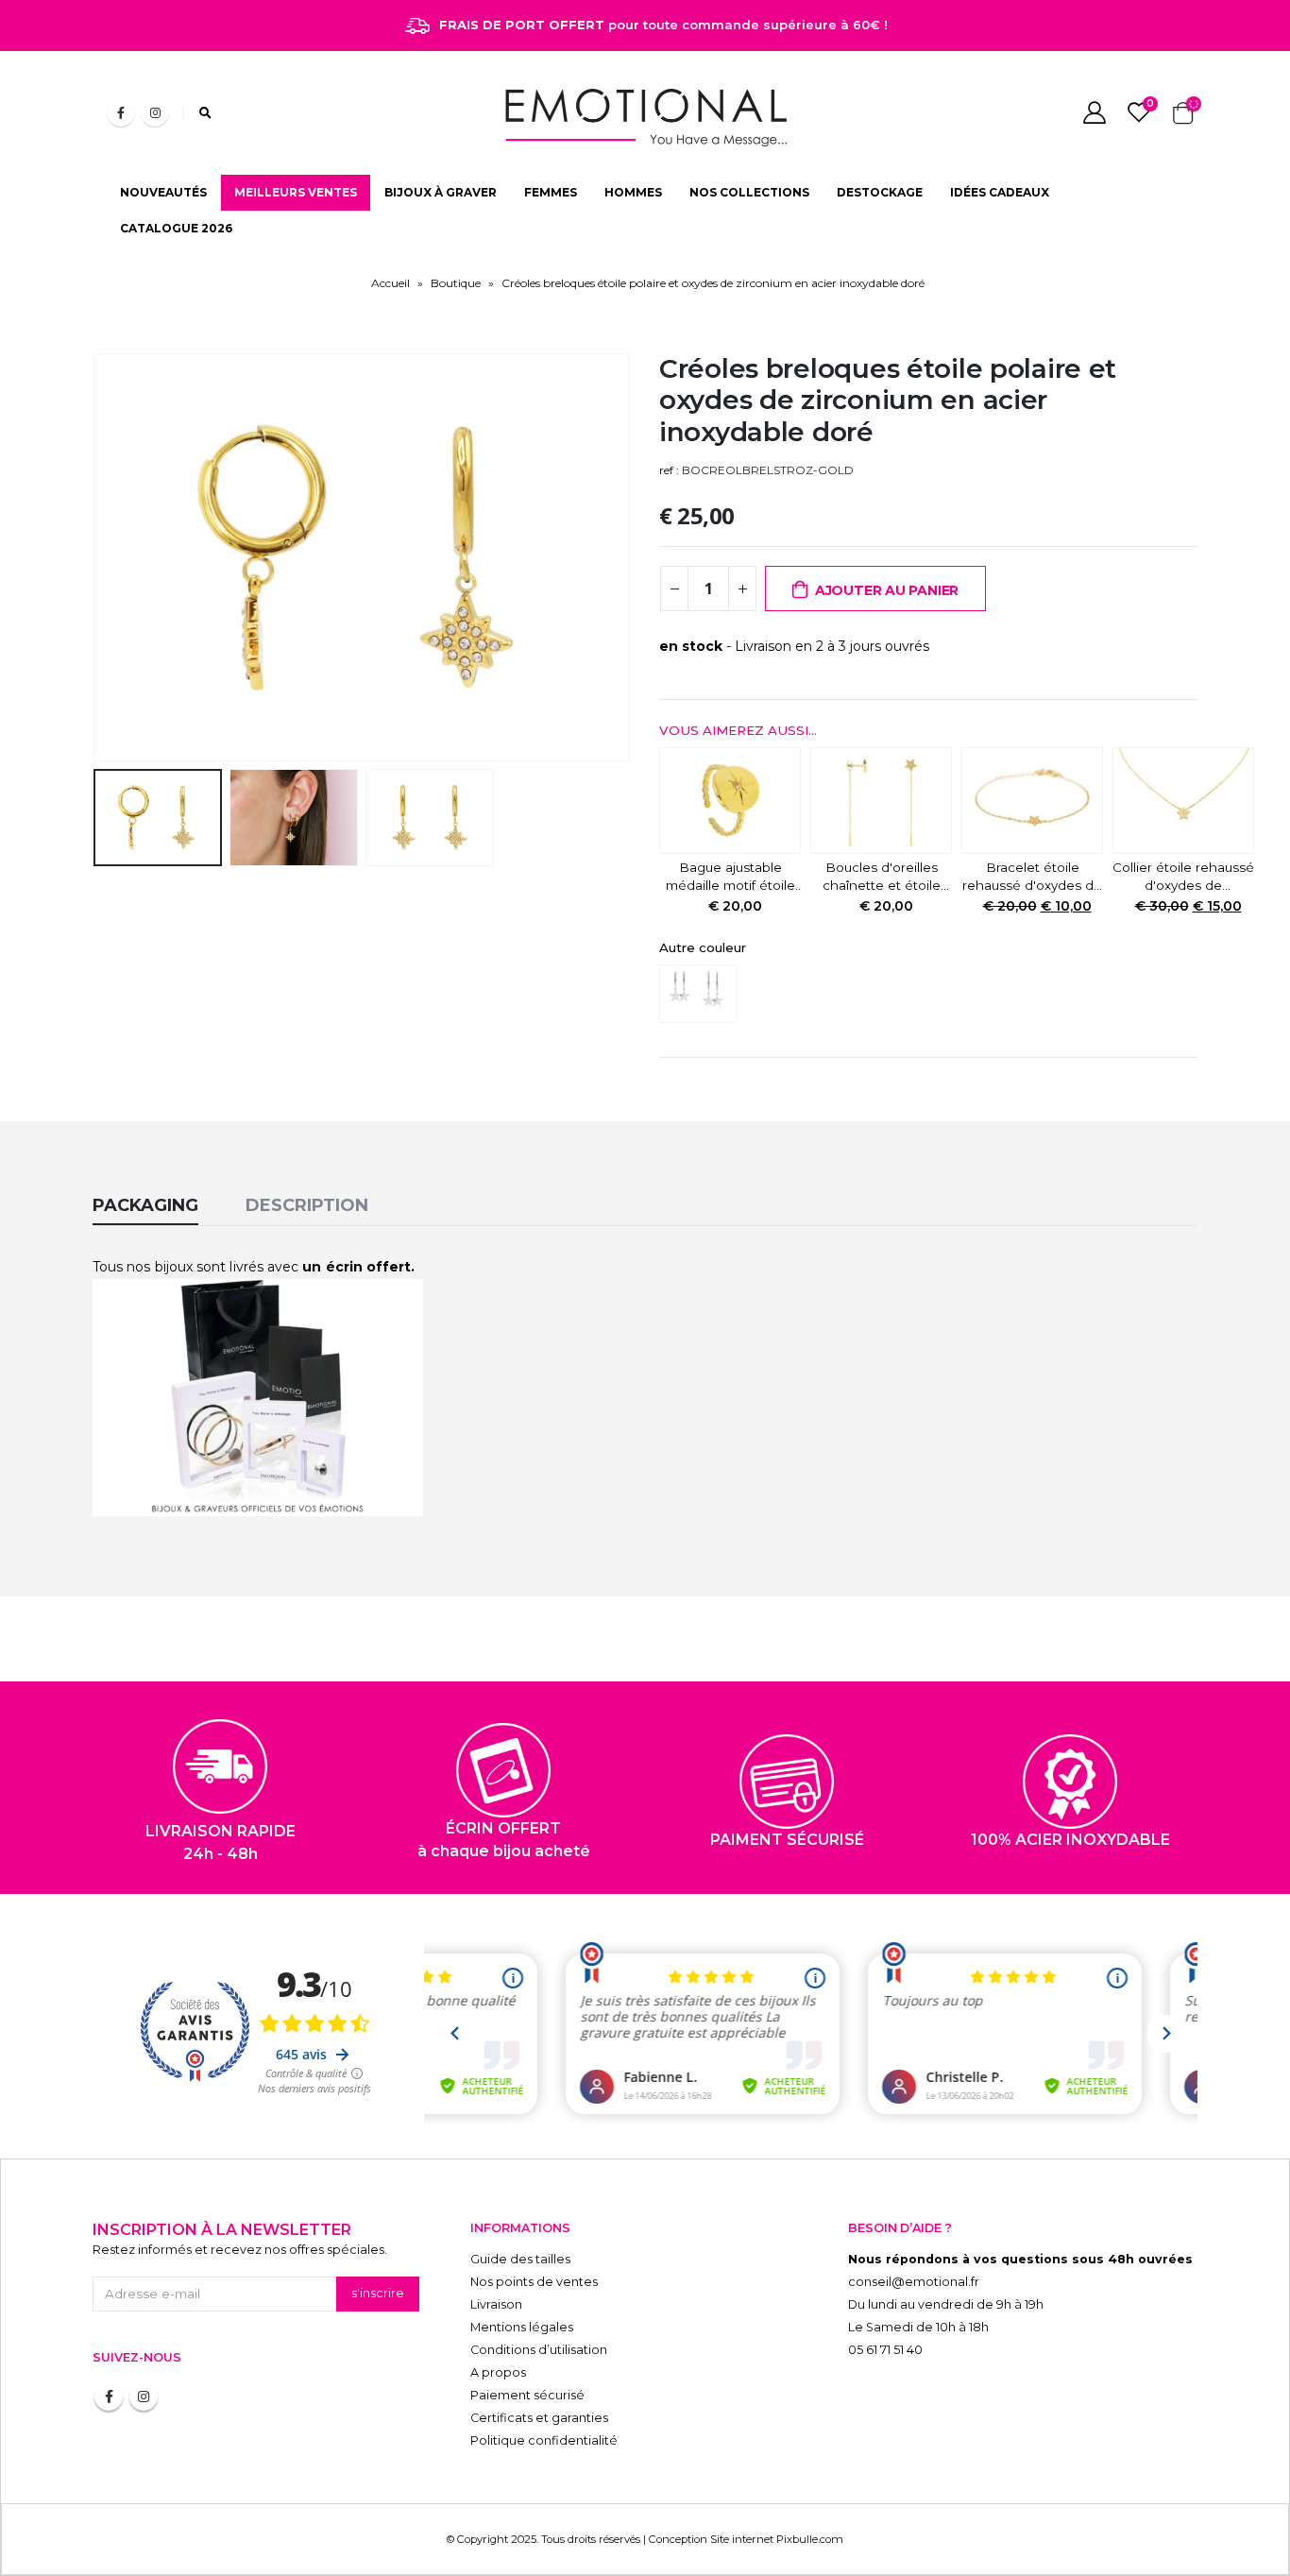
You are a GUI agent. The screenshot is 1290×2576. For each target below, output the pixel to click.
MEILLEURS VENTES (296, 192)
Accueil (390, 283)
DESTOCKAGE (880, 192)
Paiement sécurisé (527, 2395)
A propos (498, 2372)
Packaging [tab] (145, 1205)
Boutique (456, 283)
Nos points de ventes (534, 2282)
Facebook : (109, 2397)
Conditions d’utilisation (539, 2350)
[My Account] (1094, 112)
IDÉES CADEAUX (1000, 192)
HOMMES (633, 192)
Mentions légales (522, 2327)
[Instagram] (155, 112)
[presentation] (97, 557)
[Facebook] (121, 112)
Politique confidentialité (544, 2440)
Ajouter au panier (887, 590)
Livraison (496, 2304)
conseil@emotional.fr (914, 2282)
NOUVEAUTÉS (163, 192)
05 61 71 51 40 (885, 2350)
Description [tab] (307, 1205)
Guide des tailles (520, 2259)
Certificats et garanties (539, 2418)
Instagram (144, 2397)
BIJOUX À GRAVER (441, 192)
